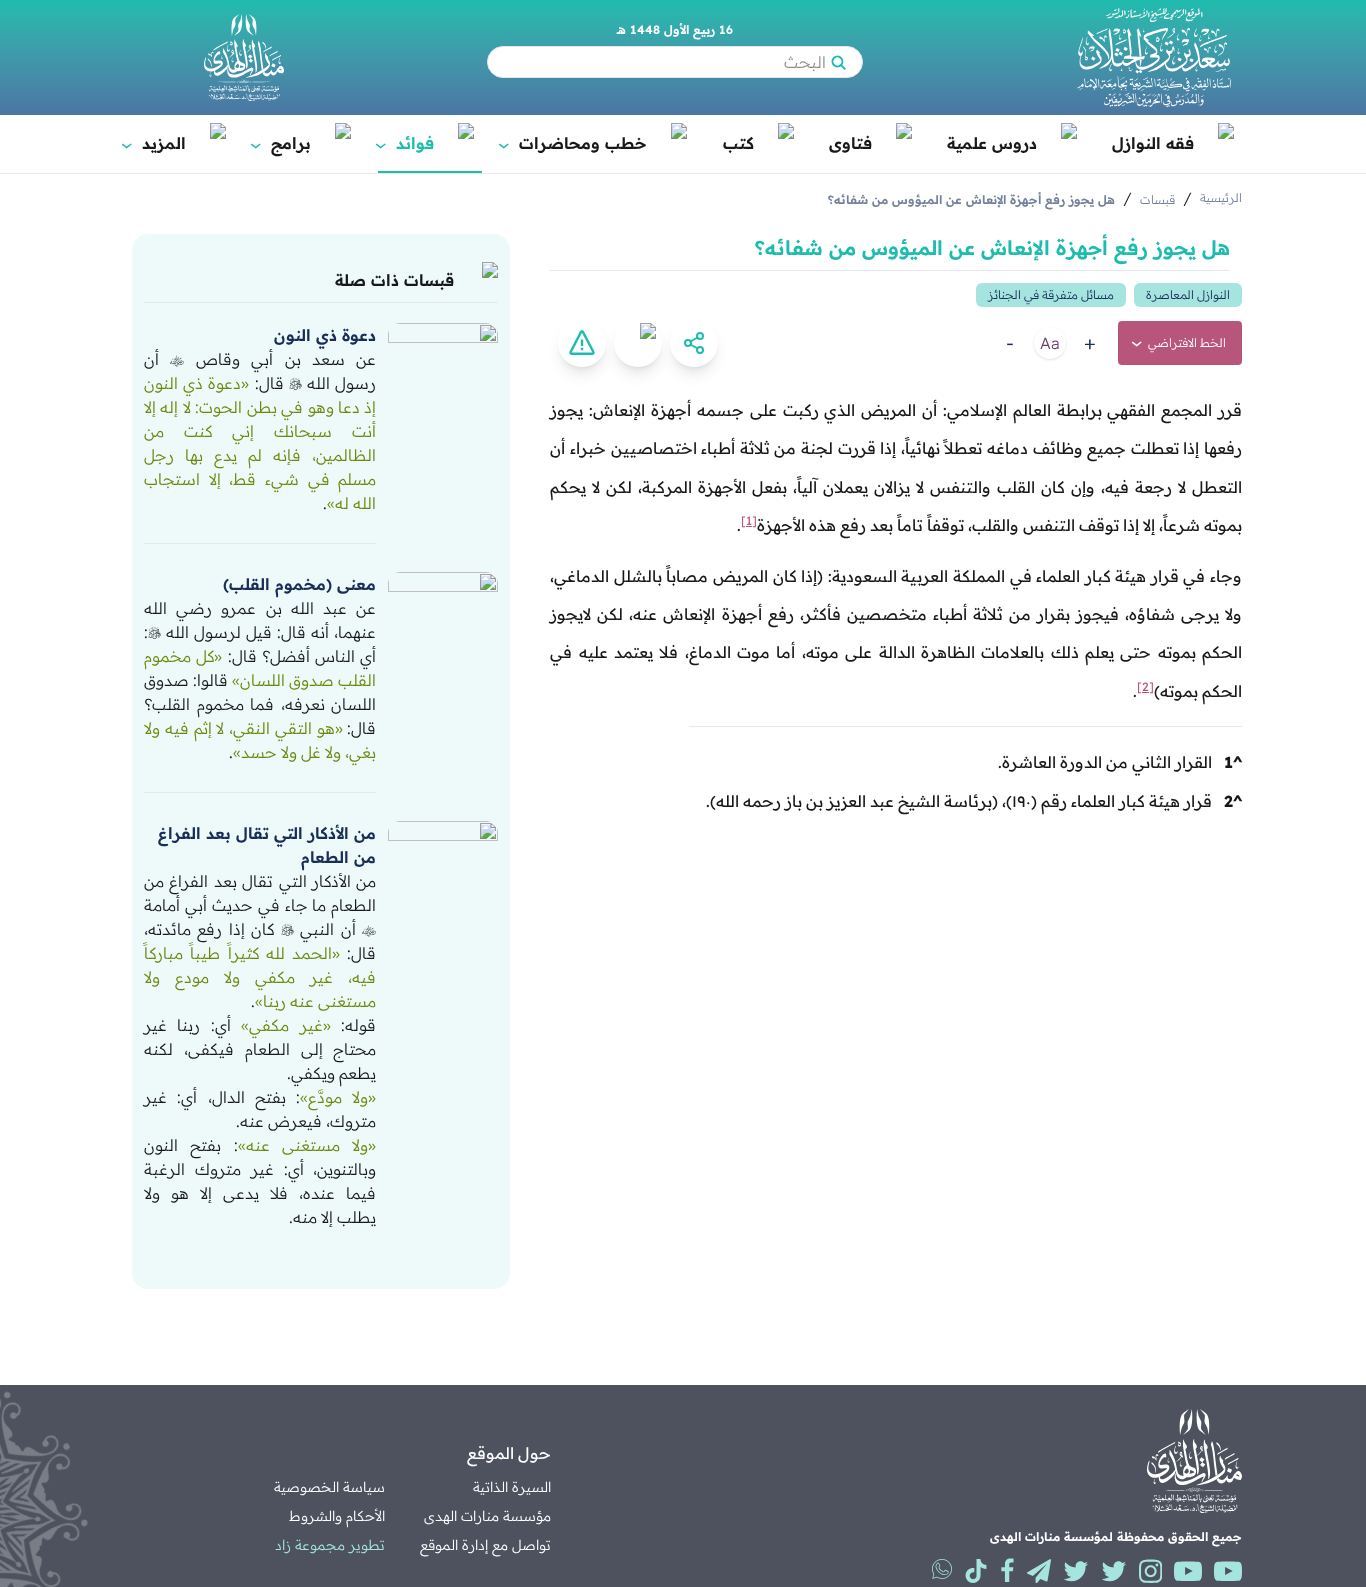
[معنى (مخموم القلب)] (443, 602)
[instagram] (1150, 1571)
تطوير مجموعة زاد (330, 1545)
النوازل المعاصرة (1188, 294)
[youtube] (1228, 1571)
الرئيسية (1221, 197)
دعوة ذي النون (325, 335)
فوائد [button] (406, 143)
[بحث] (838, 62)
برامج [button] (282, 143)
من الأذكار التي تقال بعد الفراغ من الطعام (267, 845)
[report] (582, 343)
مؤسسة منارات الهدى (487, 1516)
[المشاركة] (694, 343)
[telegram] (1039, 1571)
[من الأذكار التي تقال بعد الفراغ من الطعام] (443, 851)
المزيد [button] (155, 143)
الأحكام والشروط (337, 1516)
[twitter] (1114, 1571)
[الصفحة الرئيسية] (1154, 57)
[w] (942, 1569)
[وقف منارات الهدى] (244, 57)
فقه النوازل (1153, 143)
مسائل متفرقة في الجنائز (1051, 294)
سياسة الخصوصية (329, 1487)
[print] (638, 343)
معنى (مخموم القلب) (299, 584)
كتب (738, 143)
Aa (1050, 343)
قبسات (1157, 199)
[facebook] (1007, 1571)
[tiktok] (976, 1571)
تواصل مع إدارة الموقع (485, 1545)
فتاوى (850, 143)
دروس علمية (992, 143)
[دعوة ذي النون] (443, 353)
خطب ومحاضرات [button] (574, 143)
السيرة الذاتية (512, 1487)
